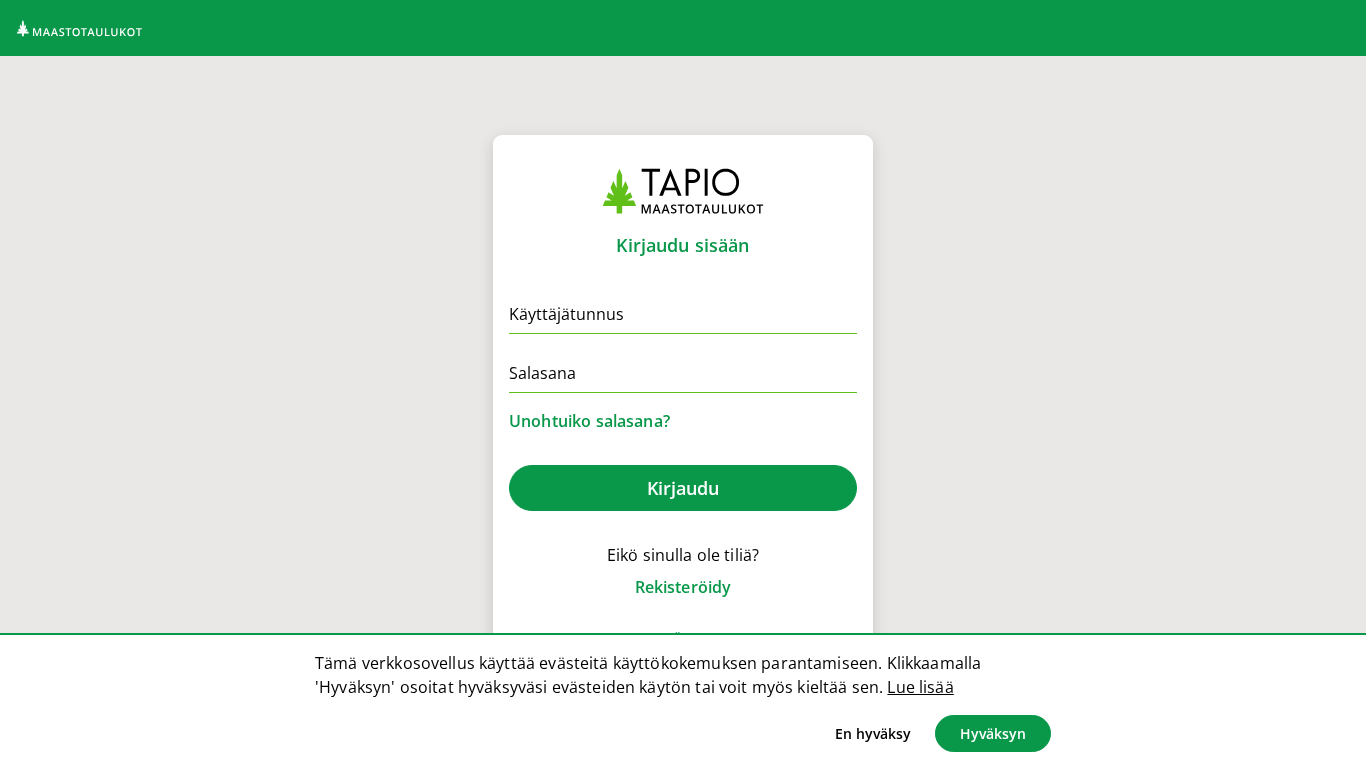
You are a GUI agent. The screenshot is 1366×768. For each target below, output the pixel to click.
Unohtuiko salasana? (589, 421)
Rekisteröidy (683, 587)
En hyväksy (873, 733)
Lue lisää (920, 687)
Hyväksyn (993, 733)
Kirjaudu (683, 488)
